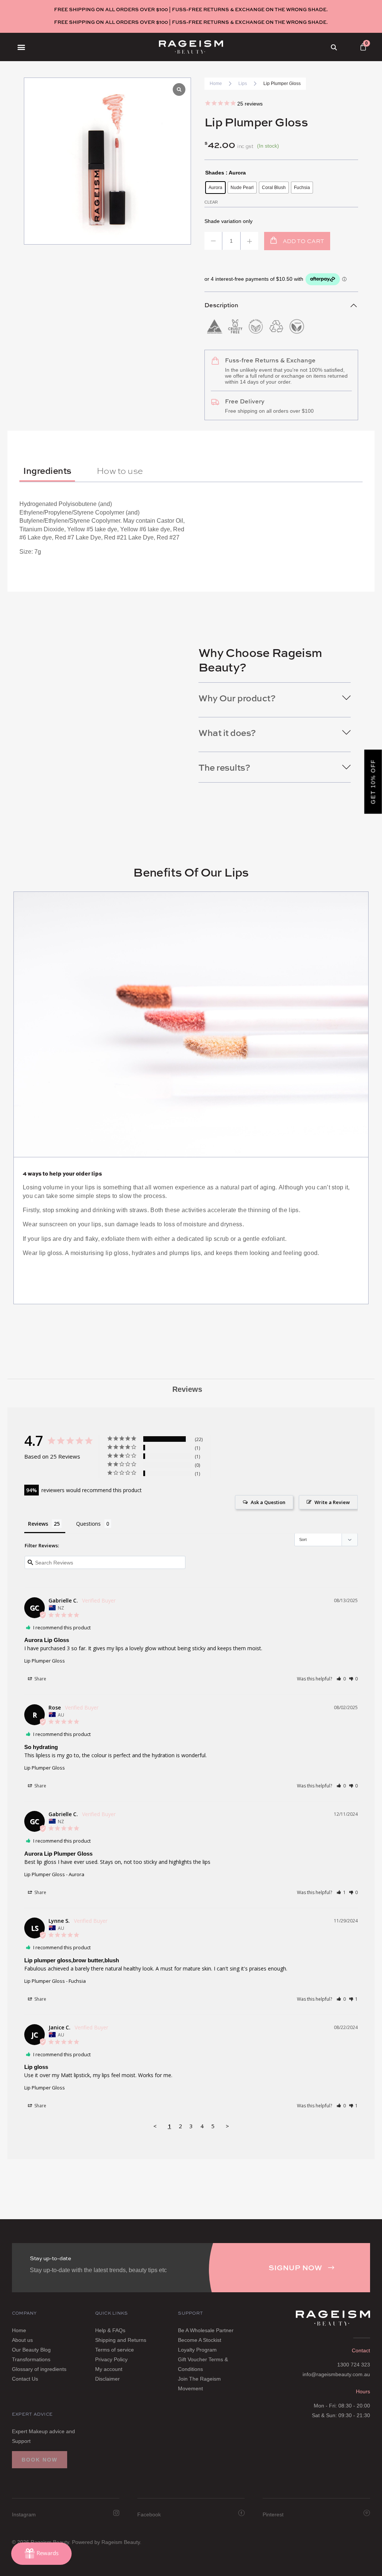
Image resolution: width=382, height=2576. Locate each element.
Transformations (31, 2359)
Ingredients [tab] (47, 470)
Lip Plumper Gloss (45, 1661)
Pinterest (273, 2514)
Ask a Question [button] (268, 1502)
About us (22, 2340)
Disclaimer (107, 2379)
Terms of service (115, 2350)
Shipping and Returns (121, 2340)
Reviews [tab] (187, 1389)
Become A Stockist (200, 2340)
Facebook (149, 2514)
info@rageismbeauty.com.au (336, 2374)
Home (216, 84)
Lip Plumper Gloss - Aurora (54, 1874)
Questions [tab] (88, 1524)
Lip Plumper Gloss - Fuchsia (55, 1981)
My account (109, 2369)
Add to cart (303, 241)
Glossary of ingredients (39, 2369)
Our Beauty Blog (31, 2350)
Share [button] (40, 1679)
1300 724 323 (354, 2365)
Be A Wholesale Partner (206, 2330)
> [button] (227, 2126)
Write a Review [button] (332, 1502)
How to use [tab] (120, 470)
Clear (211, 202)
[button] (21, 47)
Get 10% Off (373, 781)
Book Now (40, 2460)
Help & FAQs (110, 2330)
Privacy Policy (111, 2359)
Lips (243, 84)
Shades (215, 173)
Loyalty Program (197, 2350)
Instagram (24, 2514)
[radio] (215, 188)
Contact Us (25, 2379)
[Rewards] (41, 2554)
